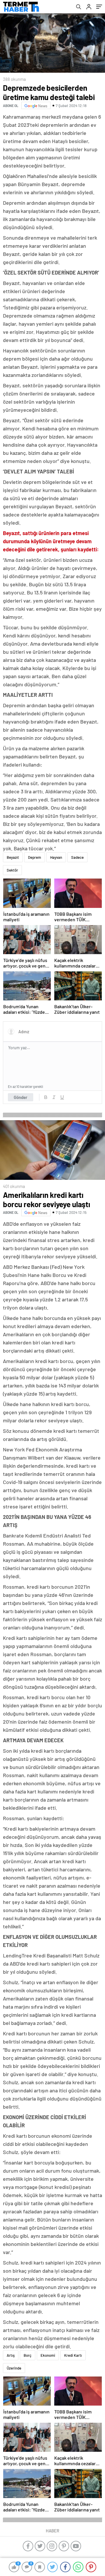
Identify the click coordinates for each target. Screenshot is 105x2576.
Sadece (77, 857)
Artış (11, 2355)
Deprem (35, 857)
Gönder (21, 1097)
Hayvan (56, 857)
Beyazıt (13, 857)
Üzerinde (14, 2368)
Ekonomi (48, 2355)
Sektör (12, 870)
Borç (28, 2355)
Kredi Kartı (73, 2355)
